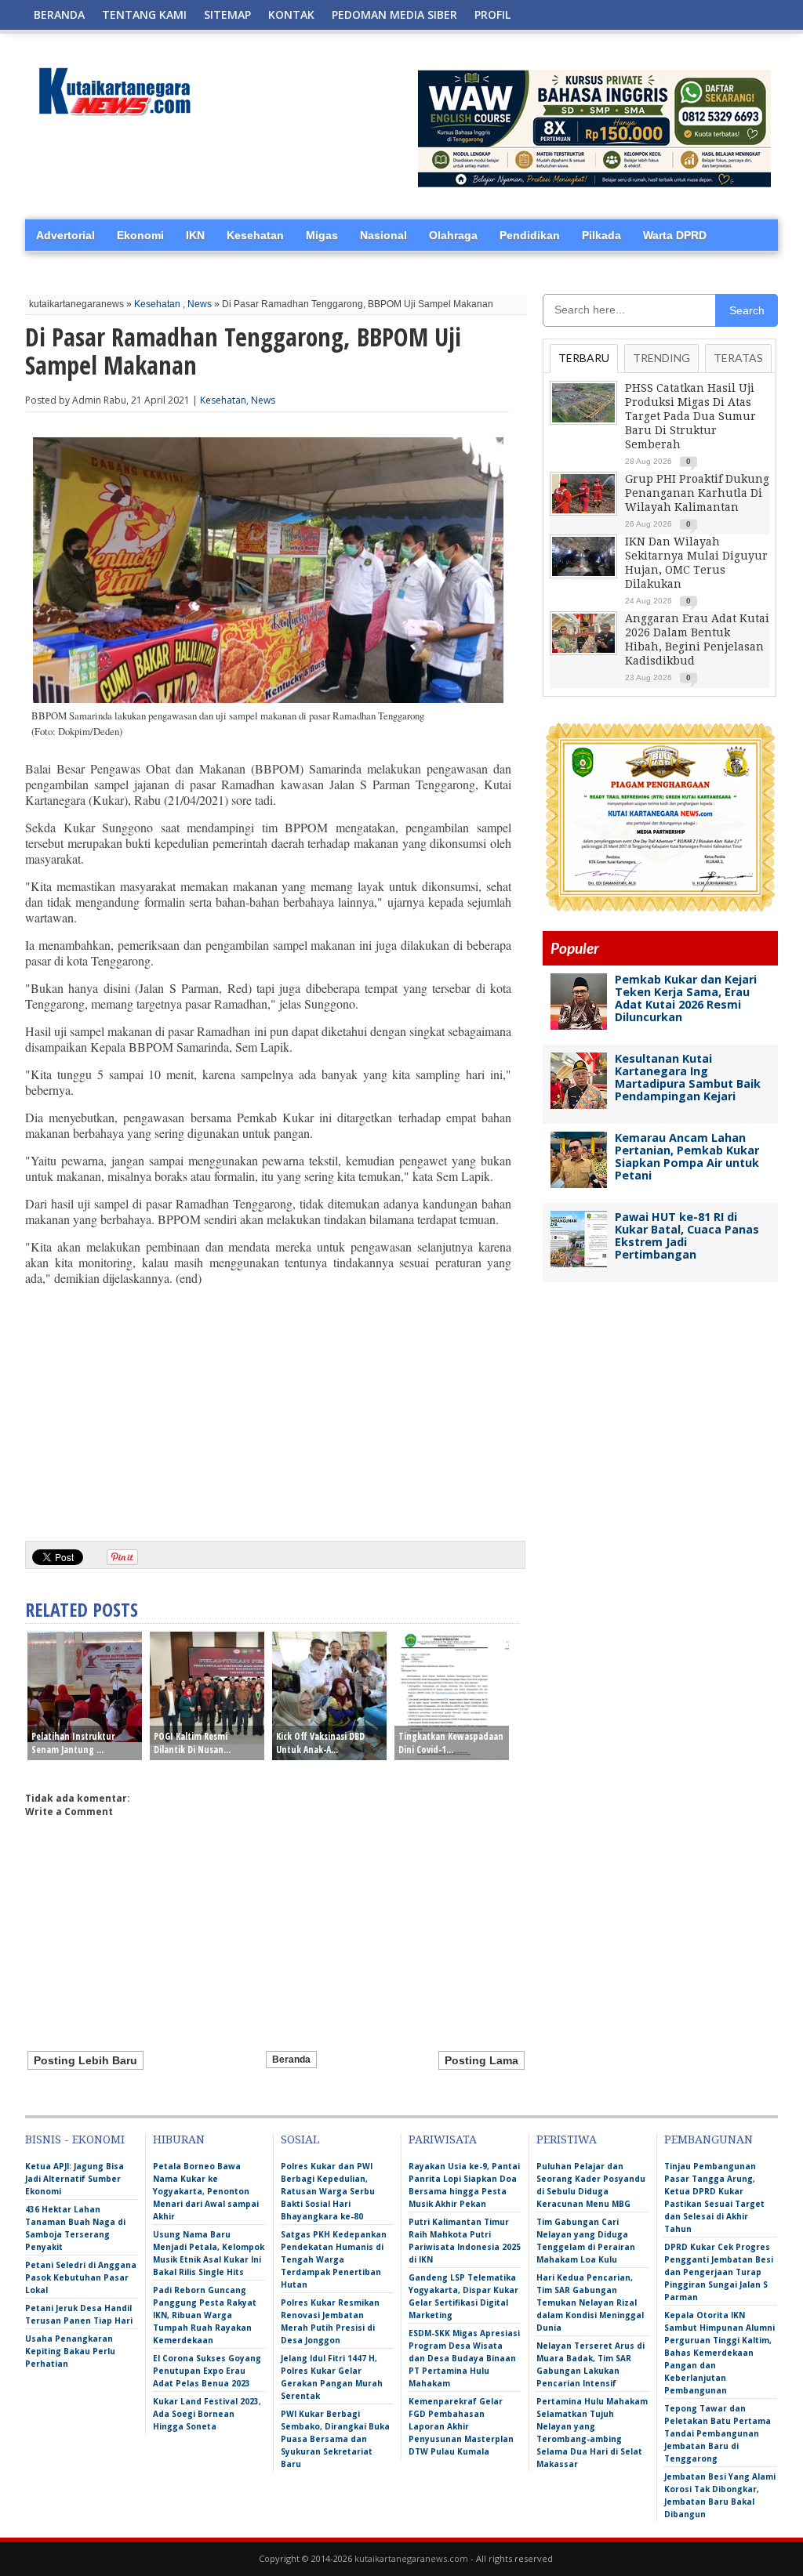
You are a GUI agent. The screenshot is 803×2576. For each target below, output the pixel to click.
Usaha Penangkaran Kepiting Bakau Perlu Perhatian (70, 2351)
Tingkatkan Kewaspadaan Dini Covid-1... (451, 1743)
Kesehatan (255, 235)
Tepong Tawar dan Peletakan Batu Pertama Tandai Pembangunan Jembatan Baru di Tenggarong (718, 2433)
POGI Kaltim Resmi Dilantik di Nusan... (192, 1743)
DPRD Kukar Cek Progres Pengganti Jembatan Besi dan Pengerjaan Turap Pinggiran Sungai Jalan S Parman (719, 2272)
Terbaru (584, 358)
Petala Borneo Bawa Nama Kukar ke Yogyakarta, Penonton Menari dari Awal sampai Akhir (206, 2191)
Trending (661, 358)
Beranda (59, 14)
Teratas (738, 358)
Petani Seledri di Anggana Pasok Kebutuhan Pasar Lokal (81, 2277)
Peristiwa (567, 2139)
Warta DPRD (675, 235)
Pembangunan (709, 2139)
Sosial (300, 2139)
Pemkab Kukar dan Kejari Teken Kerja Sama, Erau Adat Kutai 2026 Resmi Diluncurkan (686, 998)
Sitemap (227, 14)
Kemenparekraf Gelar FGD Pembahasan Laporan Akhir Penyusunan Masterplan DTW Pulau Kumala (461, 2426)
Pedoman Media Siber (394, 14)
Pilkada (601, 235)
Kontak (291, 14)
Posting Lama (481, 2060)
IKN (195, 235)
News (200, 304)
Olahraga (453, 235)
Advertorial (65, 235)
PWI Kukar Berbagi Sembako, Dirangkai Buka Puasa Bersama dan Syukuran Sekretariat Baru (335, 2439)
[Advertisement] (268, 1408)
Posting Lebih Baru (85, 2060)
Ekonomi (140, 235)
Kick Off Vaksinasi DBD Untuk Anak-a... (320, 1743)
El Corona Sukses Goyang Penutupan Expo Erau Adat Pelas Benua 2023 (207, 2371)
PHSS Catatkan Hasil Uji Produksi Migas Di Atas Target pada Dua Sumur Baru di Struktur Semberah (690, 416)
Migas (322, 235)
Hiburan (179, 2139)
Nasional (383, 235)
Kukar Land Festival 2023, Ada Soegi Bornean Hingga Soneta (207, 2414)
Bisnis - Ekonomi (75, 2139)
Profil (492, 14)
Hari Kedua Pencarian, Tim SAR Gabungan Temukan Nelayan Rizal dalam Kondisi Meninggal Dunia (590, 2302)
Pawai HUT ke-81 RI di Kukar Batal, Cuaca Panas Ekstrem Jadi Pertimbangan (687, 1235)
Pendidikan (530, 235)
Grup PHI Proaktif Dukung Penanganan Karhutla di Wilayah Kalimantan (697, 493)
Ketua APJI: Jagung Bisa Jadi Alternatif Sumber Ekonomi (74, 2179)
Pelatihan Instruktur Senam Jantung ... (73, 1743)
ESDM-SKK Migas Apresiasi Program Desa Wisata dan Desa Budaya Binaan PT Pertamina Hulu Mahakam (464, 2358)
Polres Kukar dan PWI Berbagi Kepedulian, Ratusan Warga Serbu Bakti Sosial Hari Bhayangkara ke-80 (328, 2191)
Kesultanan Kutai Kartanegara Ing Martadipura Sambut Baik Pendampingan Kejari (688, 1077)
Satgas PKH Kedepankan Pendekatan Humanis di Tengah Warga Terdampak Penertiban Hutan (334, 2259)
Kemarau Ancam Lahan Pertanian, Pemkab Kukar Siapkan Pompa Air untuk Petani (687, 1156)
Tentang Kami (144, 14)
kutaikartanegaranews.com (411, 2558)
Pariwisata (443, 2139)
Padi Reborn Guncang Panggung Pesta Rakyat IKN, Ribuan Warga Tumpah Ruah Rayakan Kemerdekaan (205, 2315)
